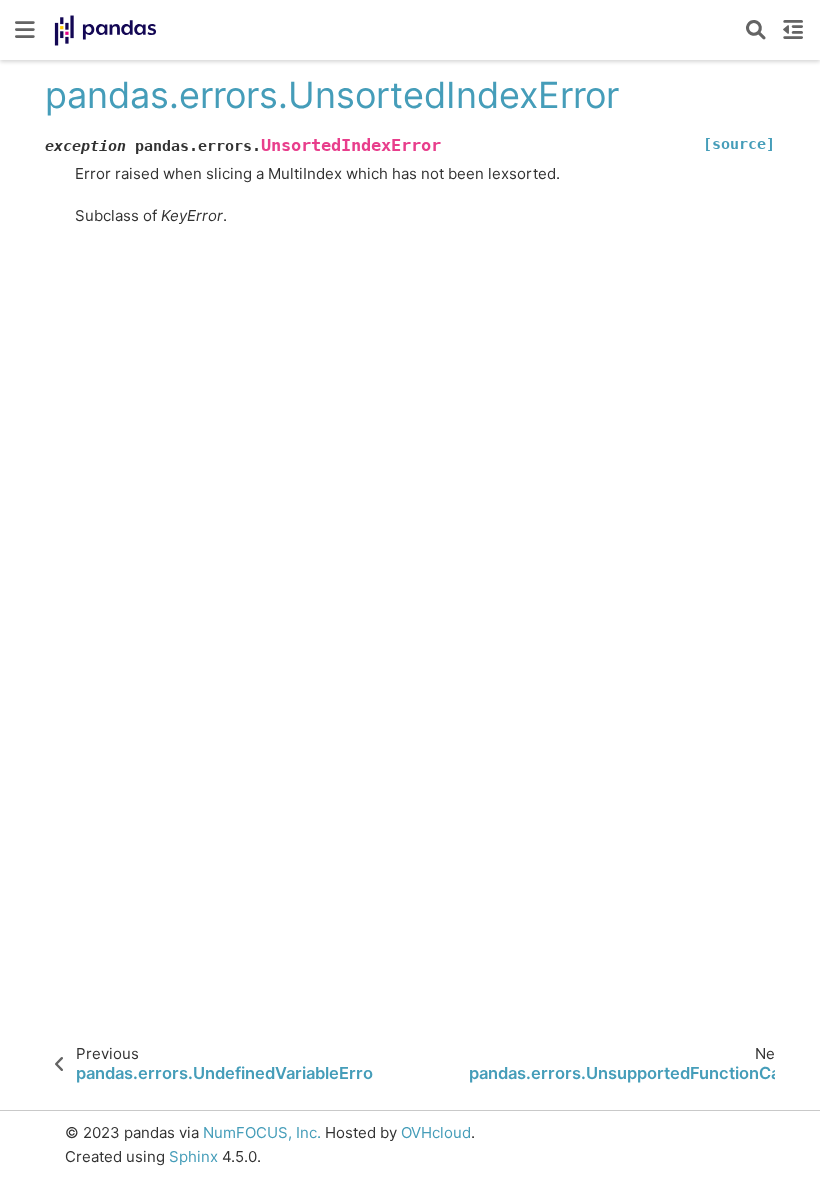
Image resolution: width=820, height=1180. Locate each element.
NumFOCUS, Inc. (262, 1132)
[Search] (756, 30)
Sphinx (193, 1156)
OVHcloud (436, 1132)
